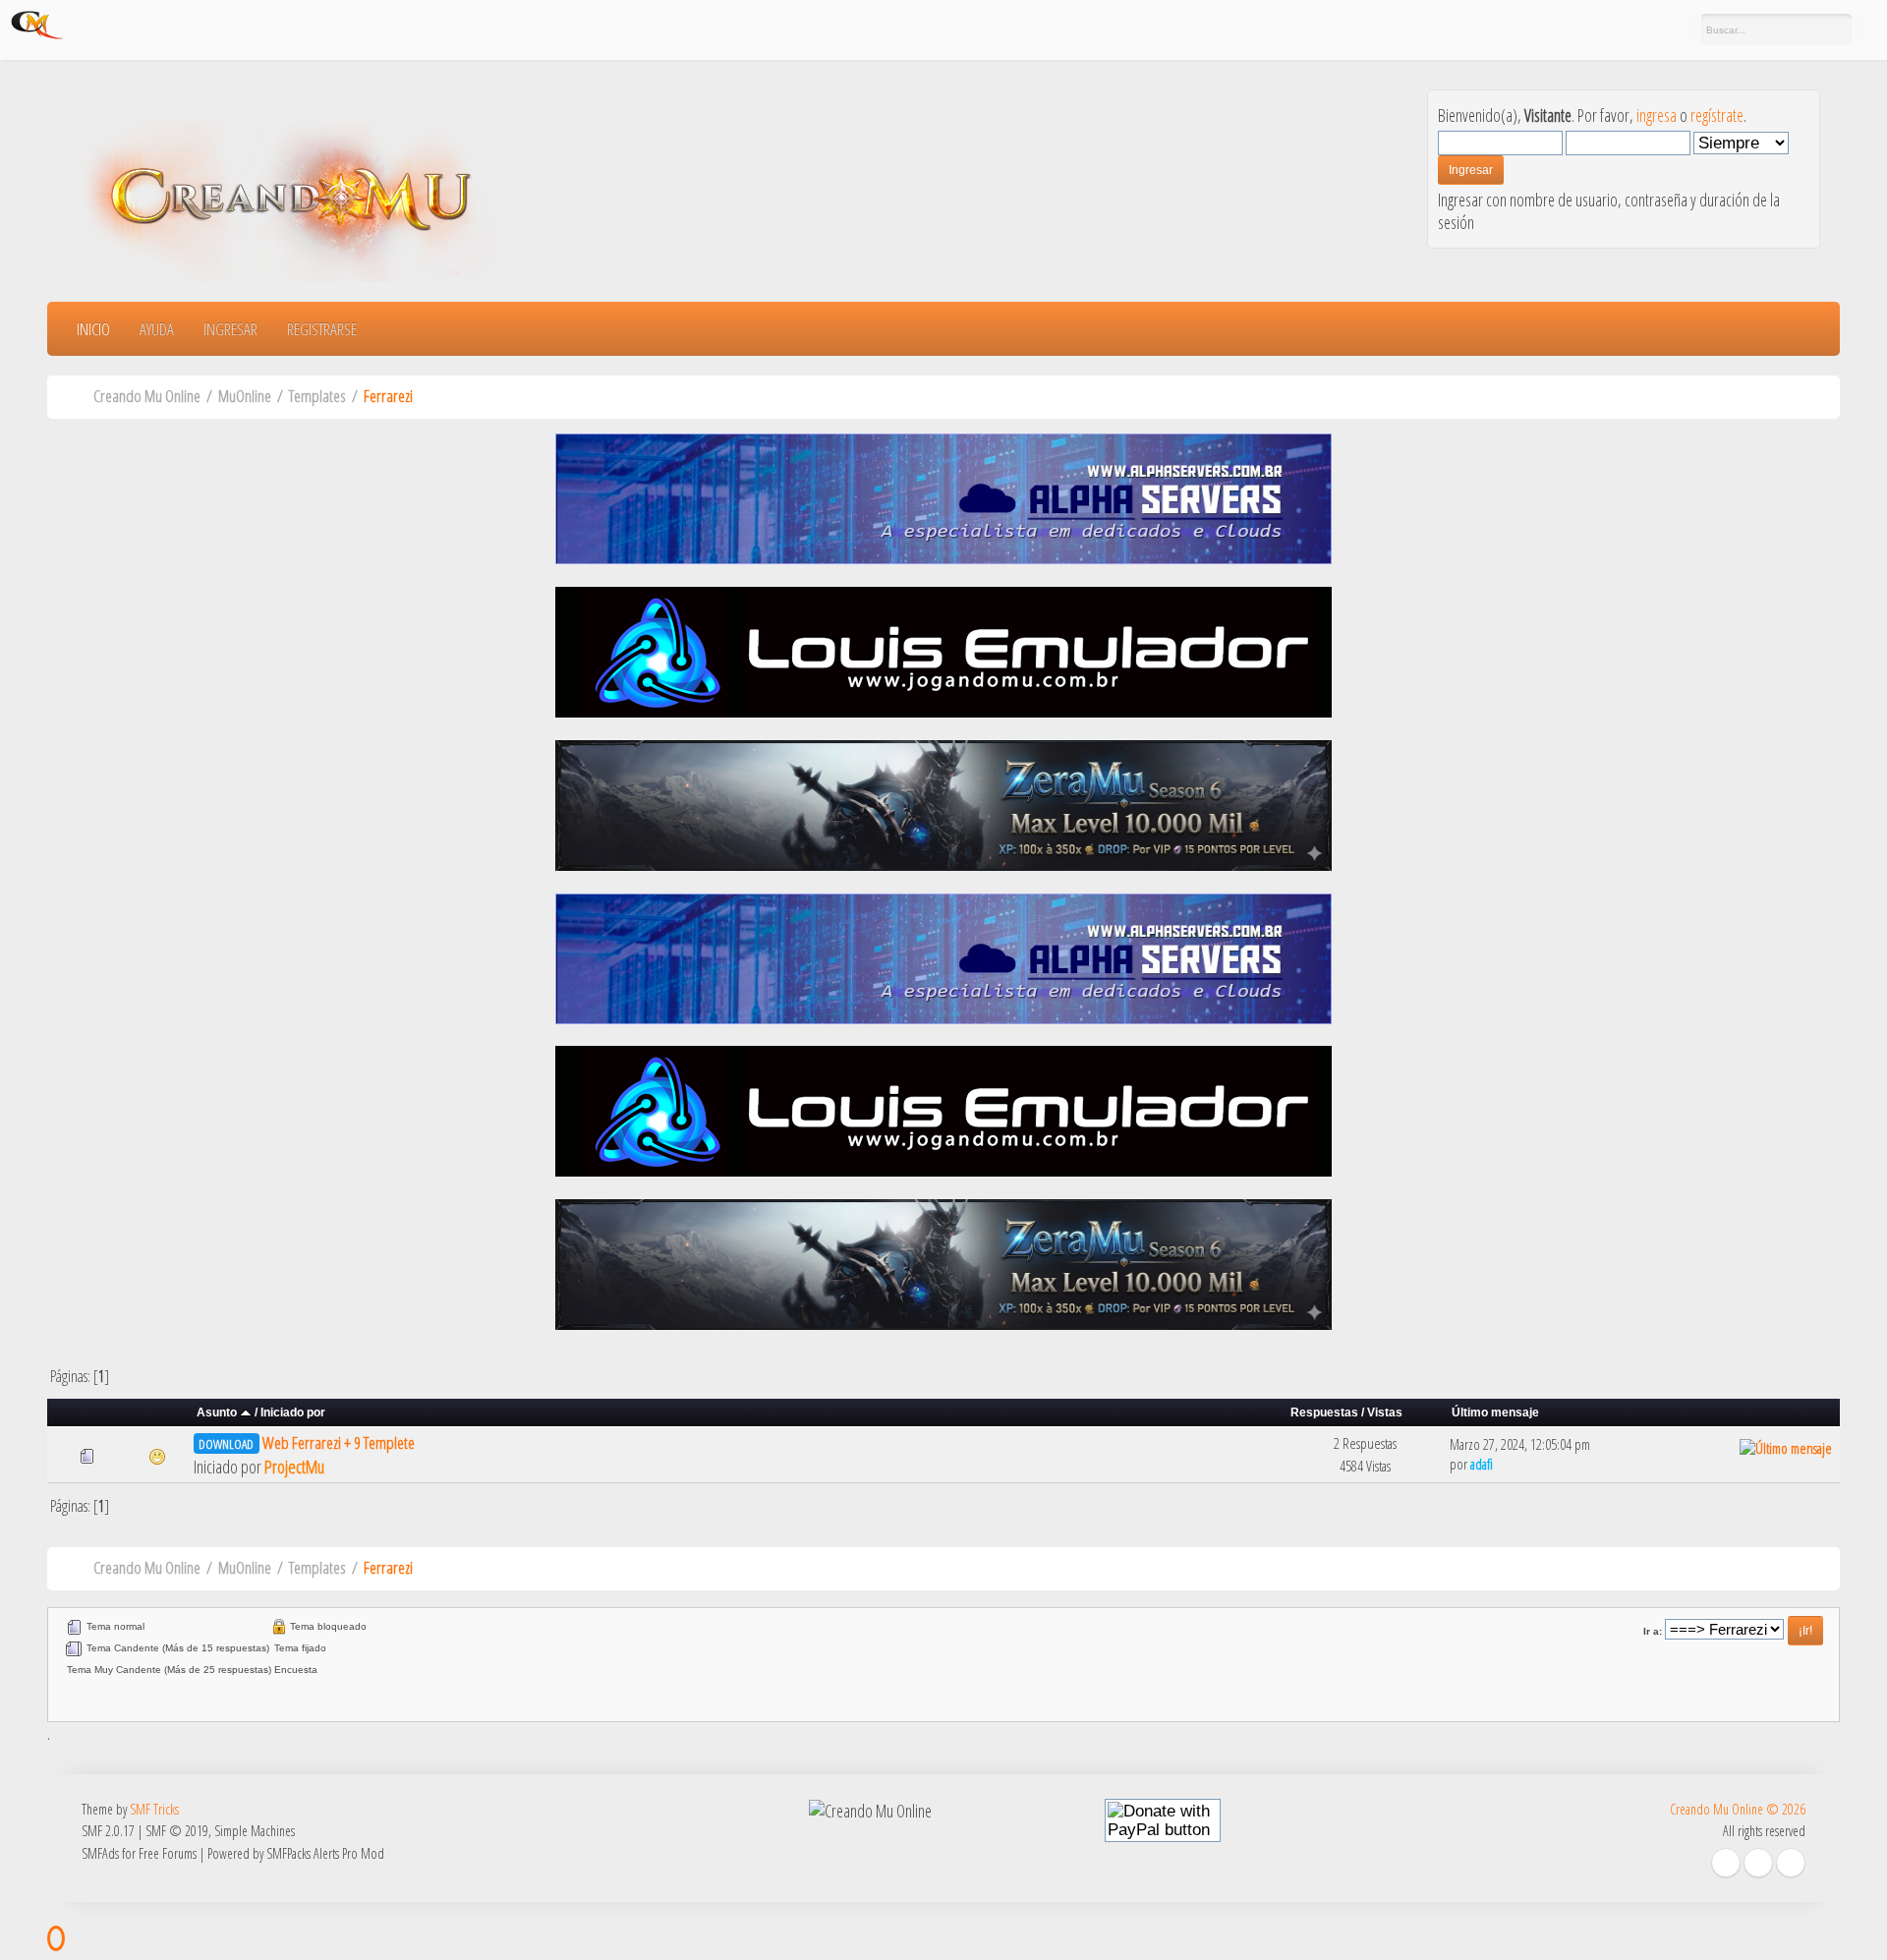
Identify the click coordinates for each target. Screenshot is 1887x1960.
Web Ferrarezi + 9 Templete (339, 1442)
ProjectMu (294, 1467)
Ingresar (230, 329)
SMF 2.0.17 (108, 1831)
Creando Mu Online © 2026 (1738, 1809)
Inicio (93, 329)
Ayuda (157, 329)
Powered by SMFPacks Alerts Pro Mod (296, 1853)
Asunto (218, 1412)
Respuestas (1324, 1412)
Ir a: (1653, 1631)
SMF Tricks (154, 1809)
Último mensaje (1495, 1412)
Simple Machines (255, 1831)
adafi (1482, 1464)
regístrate (1717, 115)
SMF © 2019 (177, 1831)
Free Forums (168, 1853)
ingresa (1657, 115)
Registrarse (322, 329)
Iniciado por (293, 1412)
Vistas (1385, 1412)
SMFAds (100, 1853)
